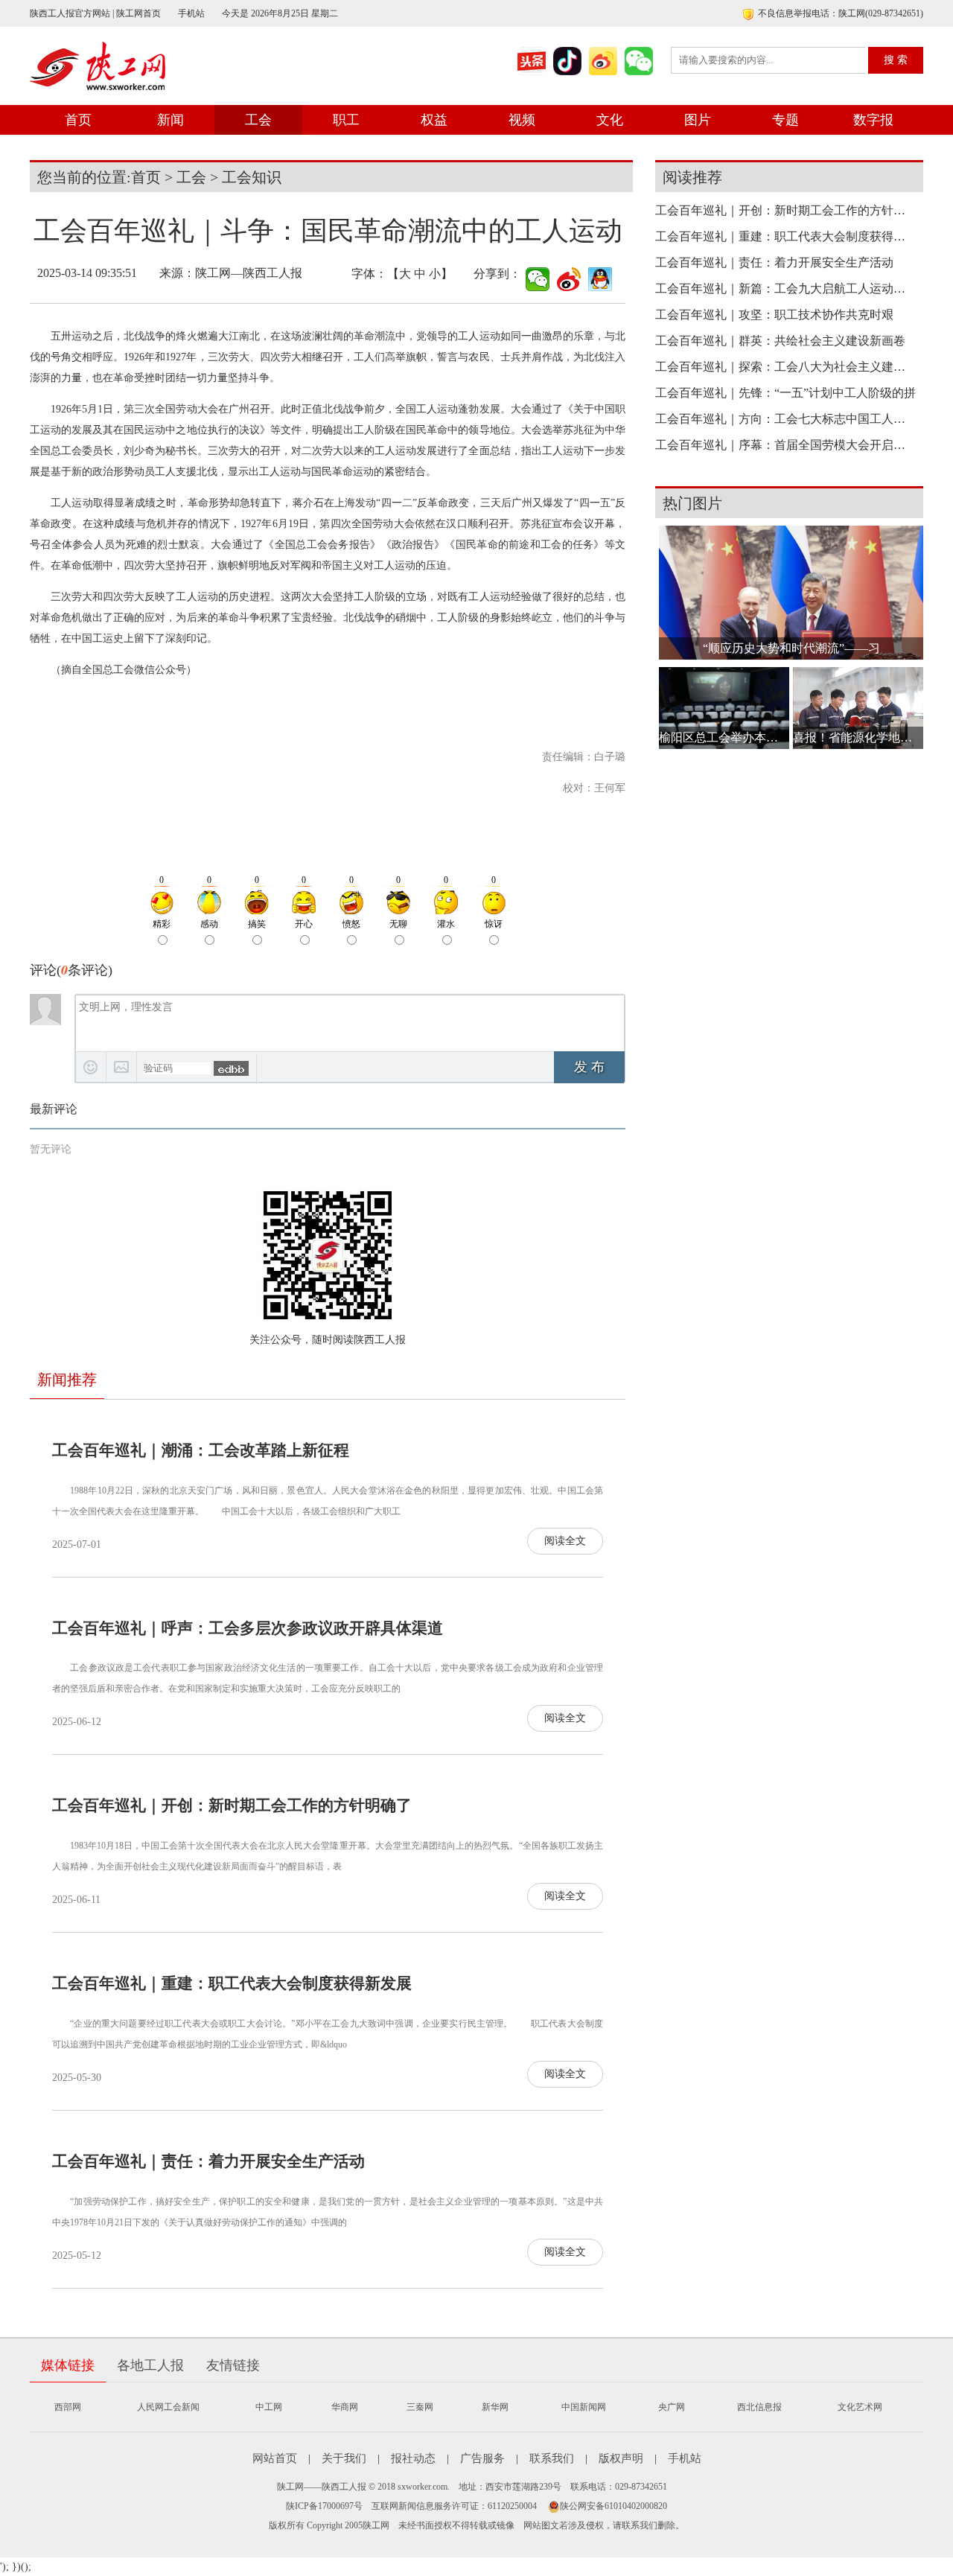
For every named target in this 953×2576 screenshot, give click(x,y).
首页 (78, 120)
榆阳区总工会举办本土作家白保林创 (724, 737)
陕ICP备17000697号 (324, 2506)
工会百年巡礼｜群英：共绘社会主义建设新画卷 (780, 341)
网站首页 (275, 2458)
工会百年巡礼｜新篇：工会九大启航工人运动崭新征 (785, 288)
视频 (522, 120)
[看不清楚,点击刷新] (231, 1068)
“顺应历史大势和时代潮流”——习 (791, 648)
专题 (785, 120)
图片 (698, 120)
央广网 (672, 2407)
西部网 (68, 2407)
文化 (610, 120)
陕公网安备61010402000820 (613, 2506)
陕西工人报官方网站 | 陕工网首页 (95, 13)
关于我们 (344, 2458)
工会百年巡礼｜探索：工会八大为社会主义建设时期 (785, 367)
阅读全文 (565, 1541)
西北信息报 (759, 2407)
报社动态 (413, 2458)
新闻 (170, 120)
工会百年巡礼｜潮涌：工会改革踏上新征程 (201, 1450)
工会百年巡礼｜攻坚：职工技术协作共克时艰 (774, 315)
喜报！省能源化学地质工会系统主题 (858, 737)
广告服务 (482, 2458)
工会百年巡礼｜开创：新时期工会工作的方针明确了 (232, 1805)
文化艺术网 (860, 2407)
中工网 (269, 2407)
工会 (258, 120)
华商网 (345, 2407)
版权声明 (621, 2458)
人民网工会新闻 (168, 2407)
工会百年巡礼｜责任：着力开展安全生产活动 (208, 2161)
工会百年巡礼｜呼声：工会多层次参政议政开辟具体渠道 (248, 1628)
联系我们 (552, 2458)
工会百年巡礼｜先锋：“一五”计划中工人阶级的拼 (785, 393)
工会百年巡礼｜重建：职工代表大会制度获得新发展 (232, 1983)
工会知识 (252, 177)
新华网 (495, 2407)
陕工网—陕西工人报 (249, 273)
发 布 (589, 1067)
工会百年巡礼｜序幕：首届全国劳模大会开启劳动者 (785, 445)
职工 (346, 120)
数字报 (873, 120)
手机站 (191, 13)
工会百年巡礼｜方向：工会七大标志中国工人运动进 (785, 419)
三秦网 (420, 2407)
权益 (434, 120)
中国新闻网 (584, 2407)
